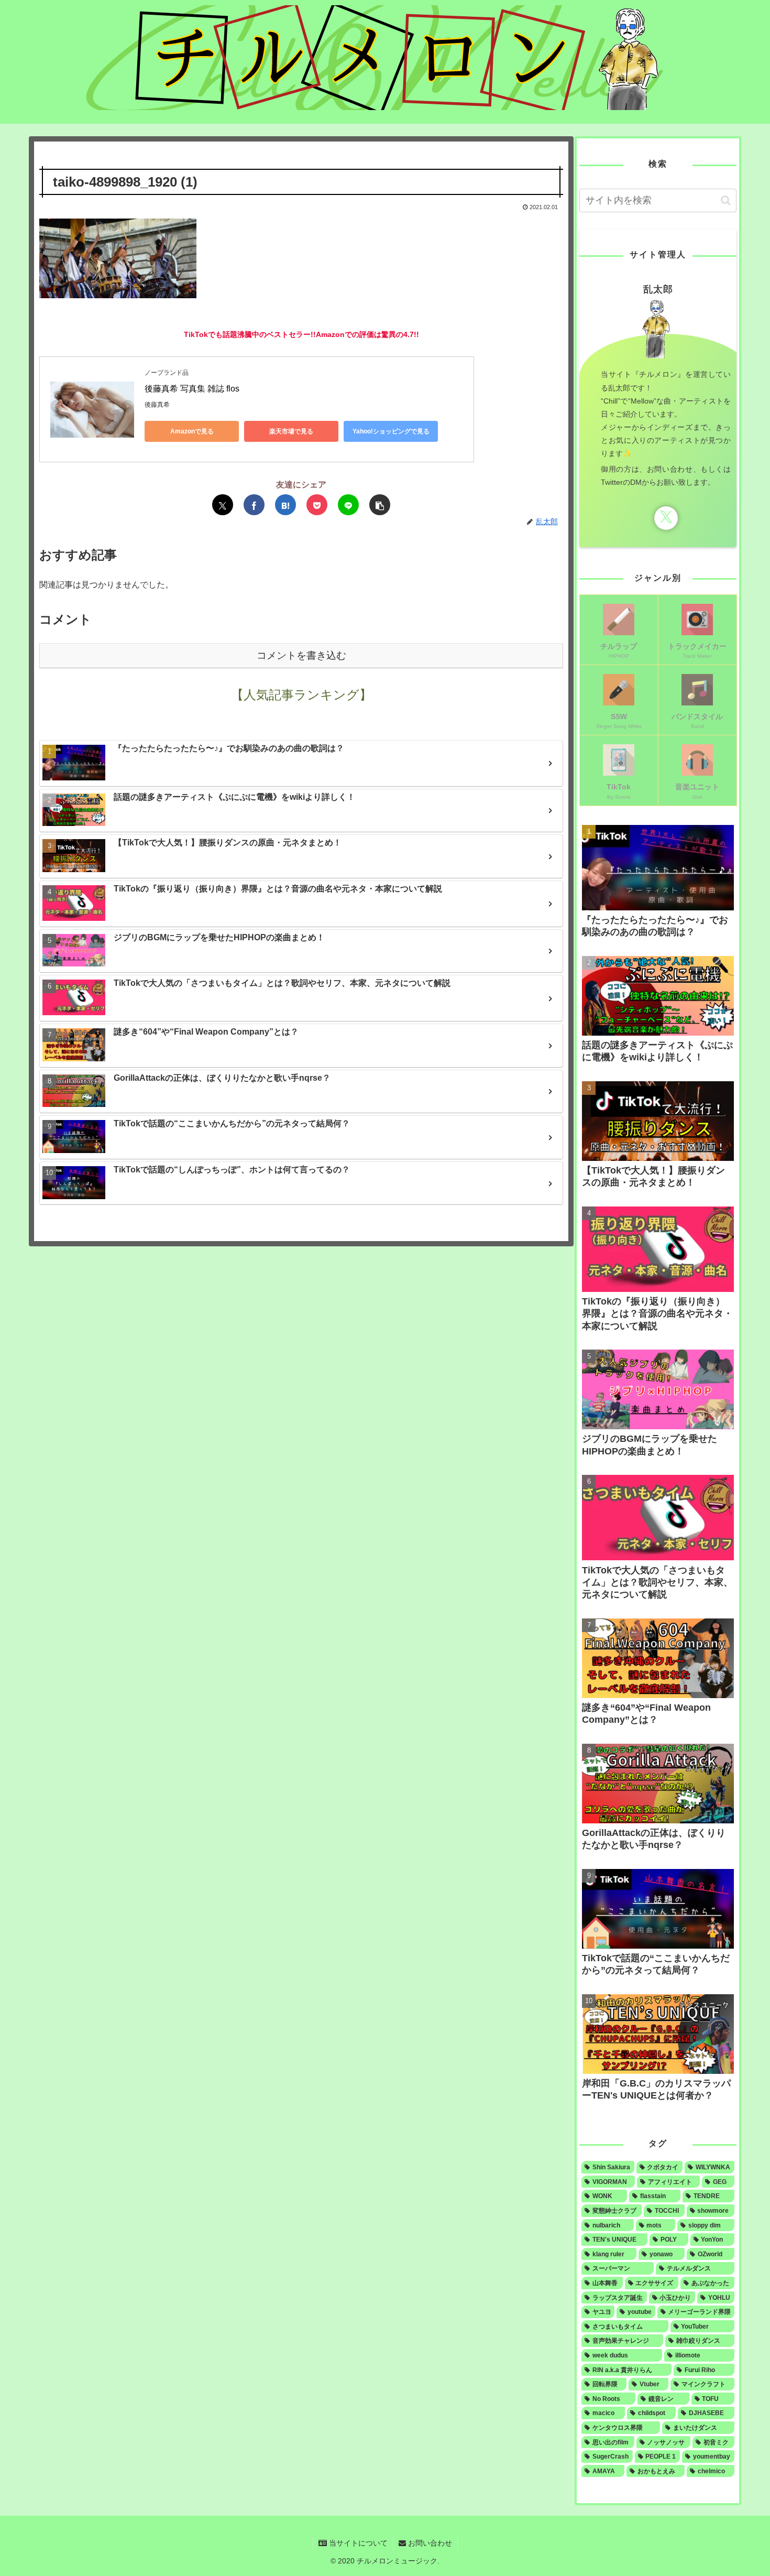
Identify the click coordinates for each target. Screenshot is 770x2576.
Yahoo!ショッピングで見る (391, 431)
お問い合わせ (429, 2543)
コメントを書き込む (301, 655)
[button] (380, 505)
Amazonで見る (192, 431)
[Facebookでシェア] (254, 505)
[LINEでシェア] (348, 505)
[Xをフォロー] (666, 518)
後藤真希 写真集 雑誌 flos (192, 389)
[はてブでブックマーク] (285, 505)
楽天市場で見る (291, 431)
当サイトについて (357, 2543)
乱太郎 (658, 289)
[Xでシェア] (223, 505)
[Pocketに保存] (317, 505)
